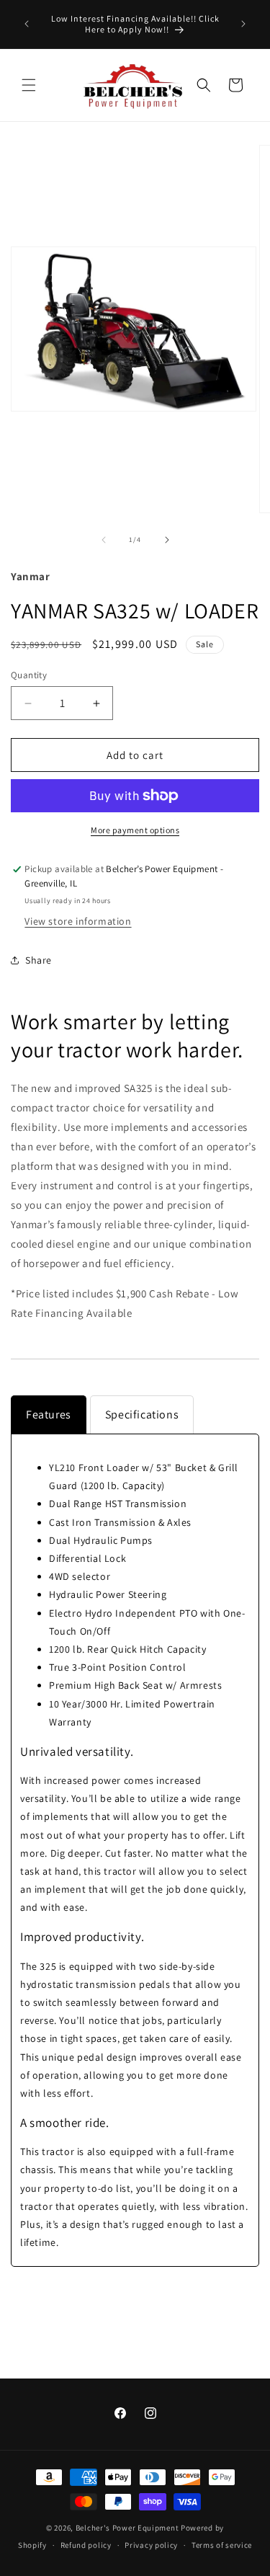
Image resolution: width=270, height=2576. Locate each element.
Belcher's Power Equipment (127, 2528)
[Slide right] (167, 540)
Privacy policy (151, 2545)
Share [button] (39, 960)
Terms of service (222, 2545)
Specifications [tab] (142, 1414)
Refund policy (86, 2545)
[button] (29, 85)
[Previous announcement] (27, 24)
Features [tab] (49, 1414)
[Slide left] (104, 540)
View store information (78, 921)
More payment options (135, 830)
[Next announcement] (243, 24)
